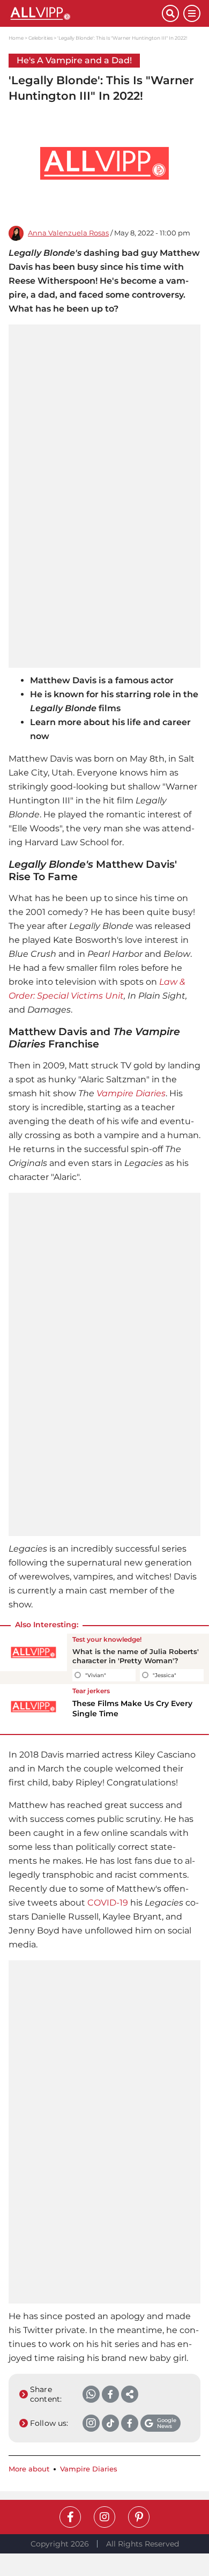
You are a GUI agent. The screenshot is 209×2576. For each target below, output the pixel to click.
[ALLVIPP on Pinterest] (139, 2517)
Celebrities (40, 38)
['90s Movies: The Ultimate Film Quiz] (33, 1659)
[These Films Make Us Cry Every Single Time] (33, 1707)
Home (16, 38)
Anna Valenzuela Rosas (68, 233)
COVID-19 (108, 1903)
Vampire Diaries (131, 1093)
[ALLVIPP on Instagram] (104, 2517)
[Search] (170, 13)
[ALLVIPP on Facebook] (70, 2517)
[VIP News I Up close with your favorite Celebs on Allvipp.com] (85, 13)
